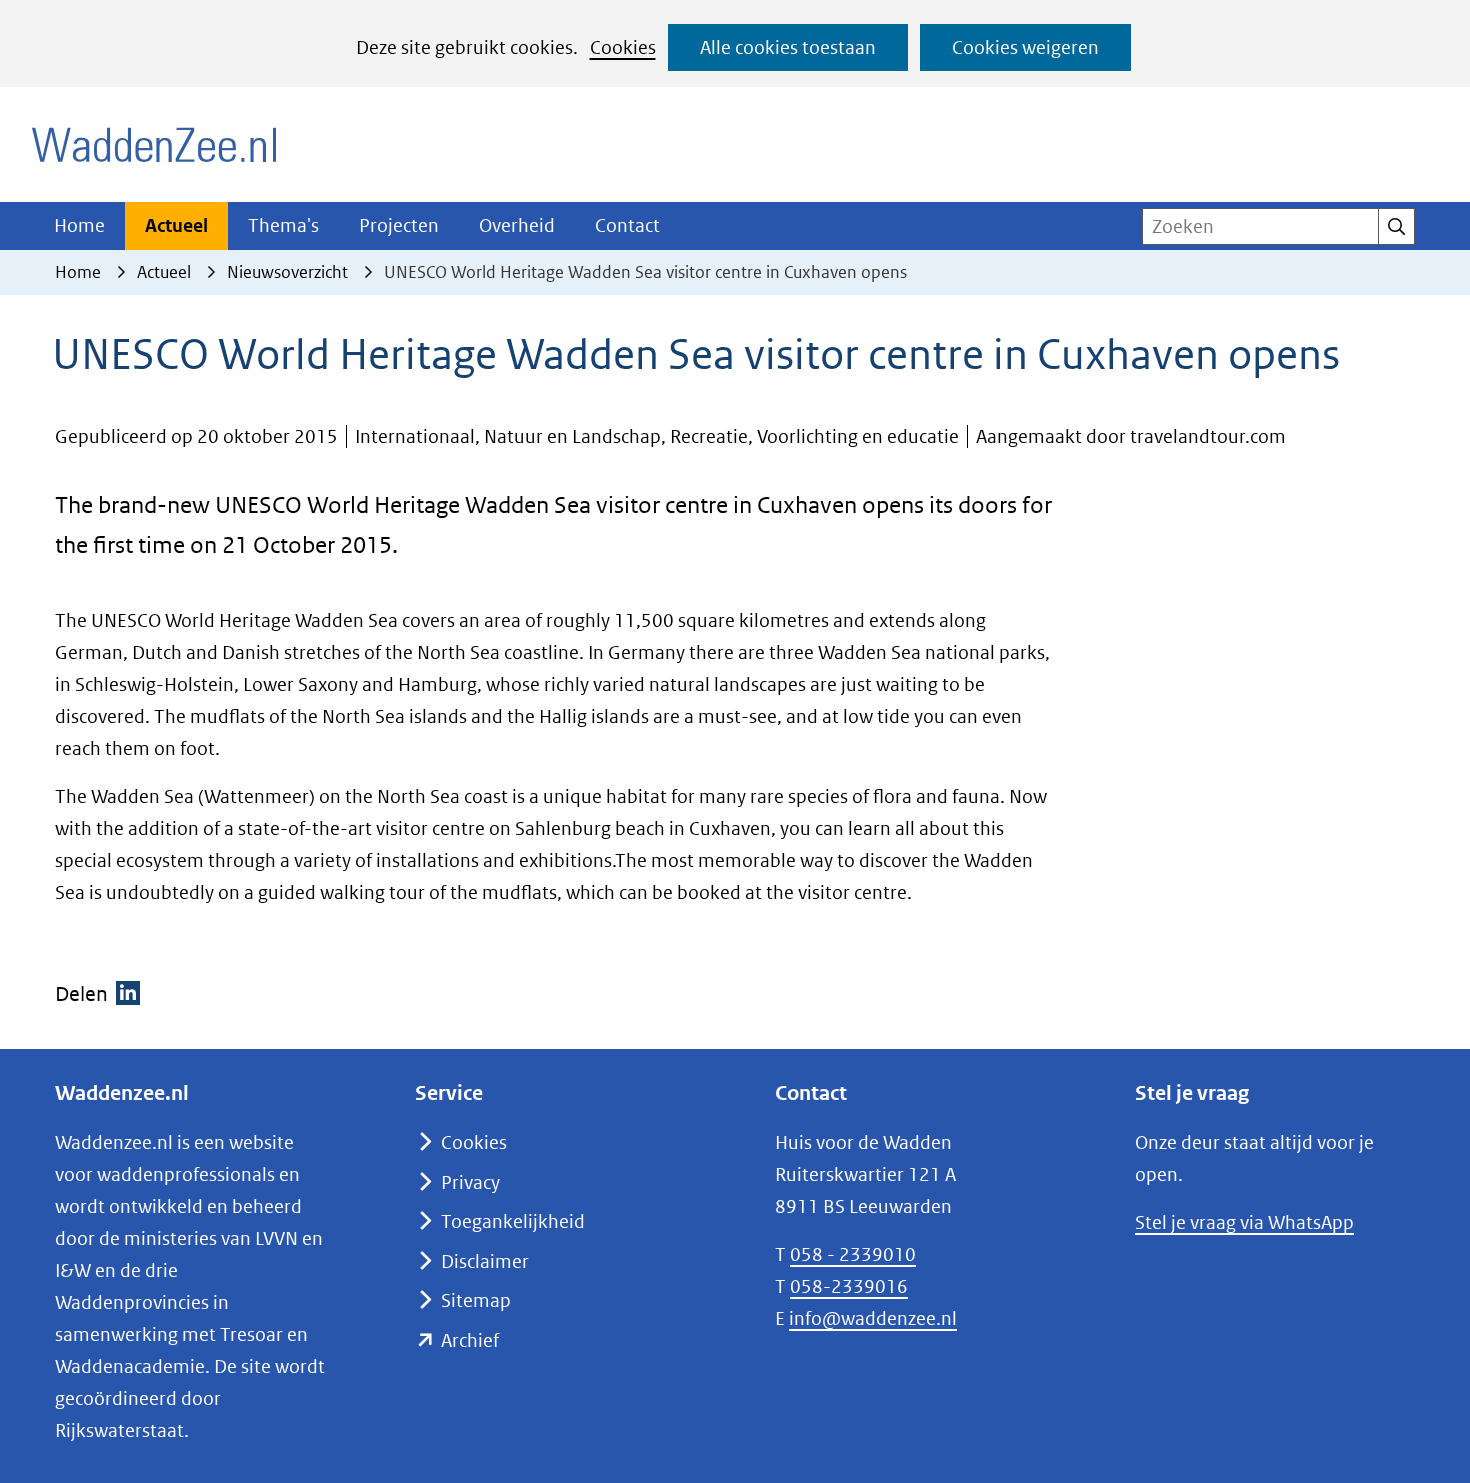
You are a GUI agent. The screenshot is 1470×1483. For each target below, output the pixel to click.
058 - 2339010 (853, 1254)
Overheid (517, 225)
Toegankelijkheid (513, 1221)
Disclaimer (485, 1261)
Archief (470, 1340)
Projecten (399, 225)
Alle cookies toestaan (788, 47)
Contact (627, 225)
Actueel (176, 225)
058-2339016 (849, 1286)
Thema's (283, 225)
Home (79, 225)
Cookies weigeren (1025, 47)
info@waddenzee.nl (873, 1318)
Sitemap (476, 1300)
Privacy (470, 1182)
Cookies (623, 47)
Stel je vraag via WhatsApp (1244, 1222)
